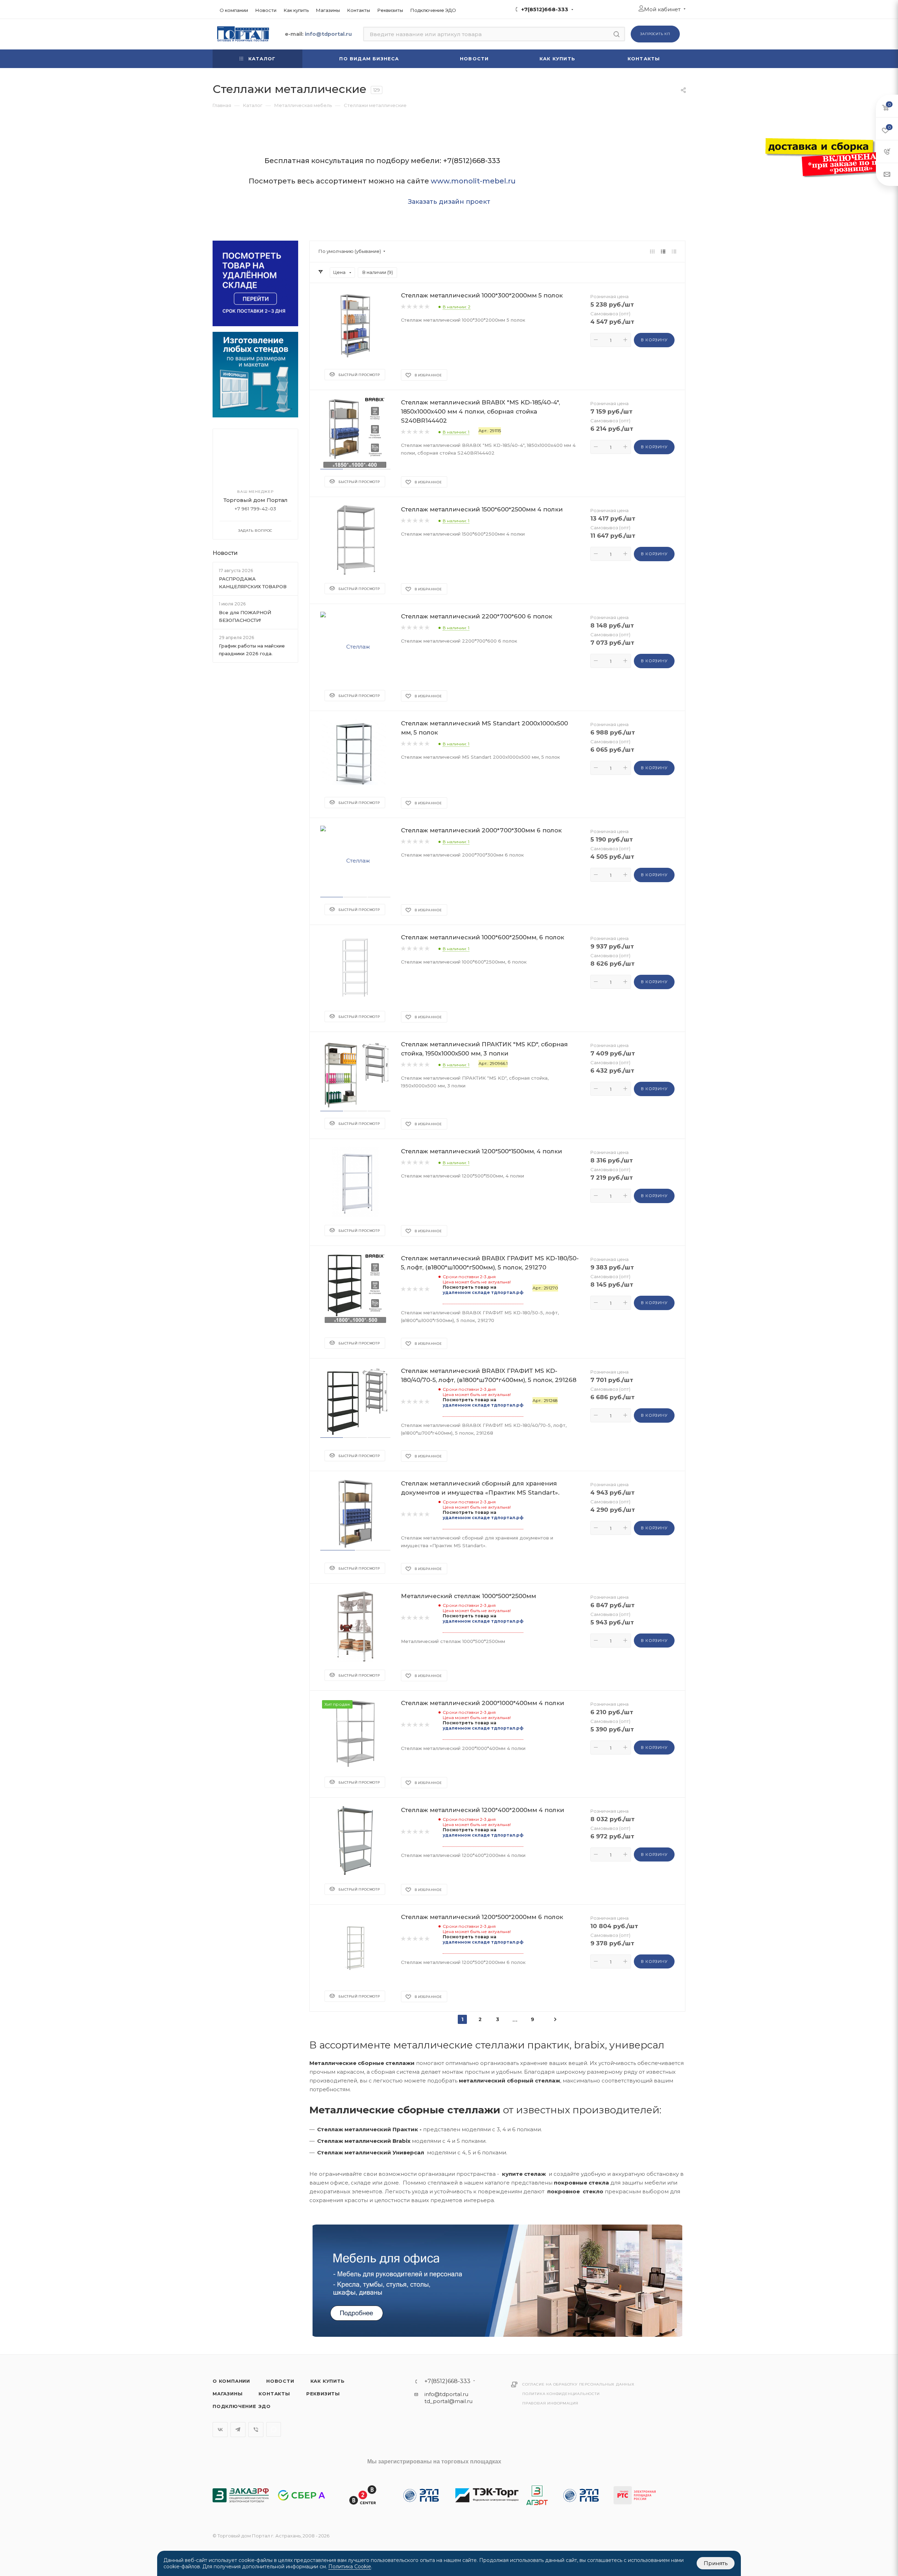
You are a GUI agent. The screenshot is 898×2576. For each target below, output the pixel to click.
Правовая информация (550, 2403)
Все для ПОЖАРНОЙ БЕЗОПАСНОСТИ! (245, 616)
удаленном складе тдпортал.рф (483, 1292)
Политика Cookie (350, 2567)
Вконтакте (220, 2430)
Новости (225, 553)
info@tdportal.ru (446, 2394)
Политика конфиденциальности (561, 2394)
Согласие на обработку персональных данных (578, 2384)
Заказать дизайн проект (449, 202)
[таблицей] (674, 251)
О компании (231, 2381)
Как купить (328, 2381)
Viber (256, 2430)
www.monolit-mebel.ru (473, 181)
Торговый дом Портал (256, 500)
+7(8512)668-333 (545, 9)
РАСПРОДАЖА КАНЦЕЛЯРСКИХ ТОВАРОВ (253, 583)
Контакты (274, 2394)
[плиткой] (652, 251)
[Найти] (616, 34)
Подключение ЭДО (242, 2406)
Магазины (227, 2394)
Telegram (238, 2430)
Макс (274, 2429)
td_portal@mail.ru (448, 2401)
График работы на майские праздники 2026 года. (252, 650)
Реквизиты (323, 2394)
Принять (716, 2563)
